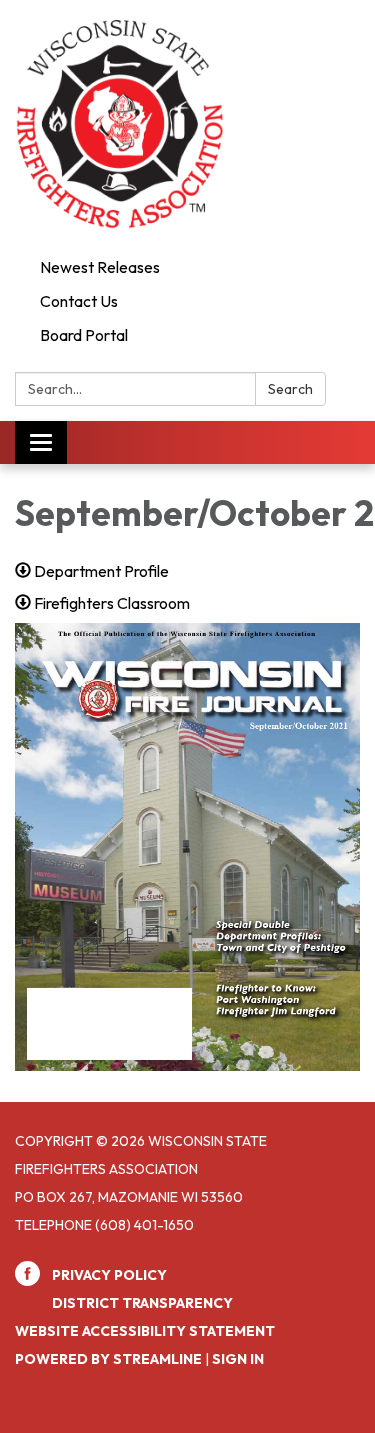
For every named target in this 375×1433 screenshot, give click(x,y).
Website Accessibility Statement (145, 1331)
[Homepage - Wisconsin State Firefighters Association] (187, 125)
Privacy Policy (109, 1275)
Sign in (238, 1359)
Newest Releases (100, 267)
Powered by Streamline (108, 1359)
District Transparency (142, 1303)
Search (290, 389)
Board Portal (84, 335)
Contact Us (79, 301)
